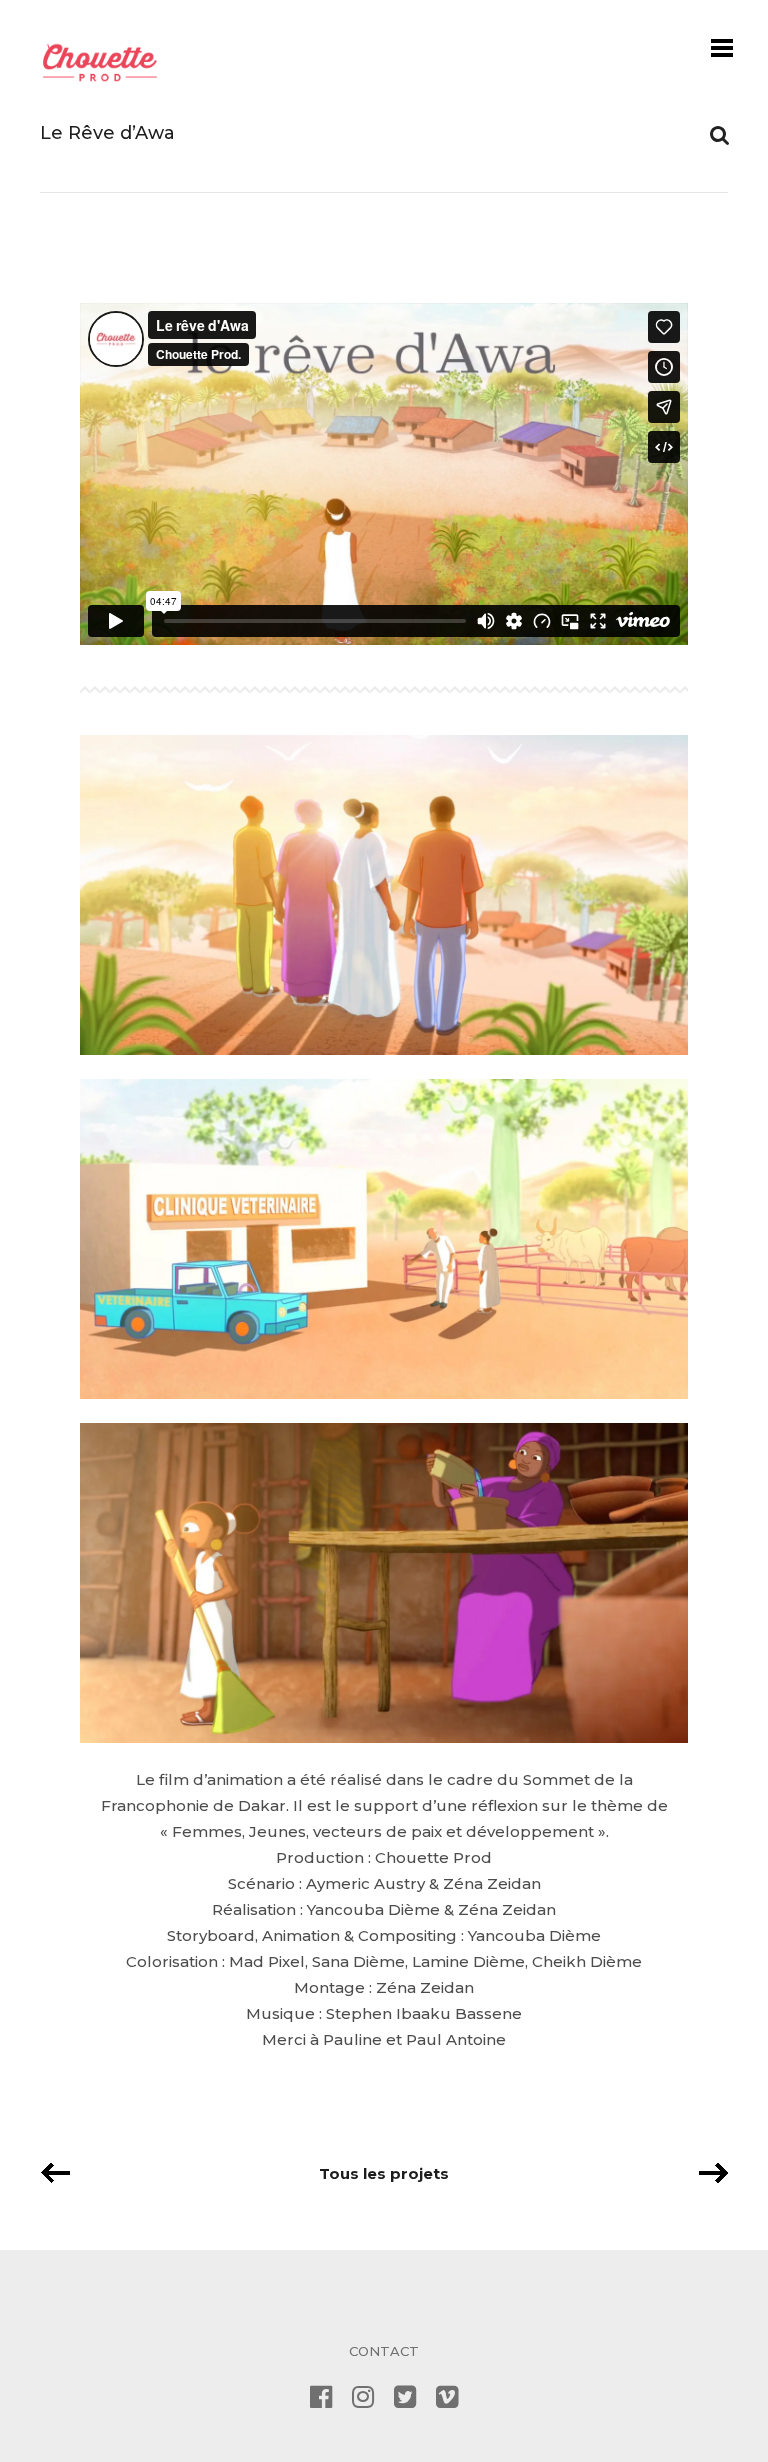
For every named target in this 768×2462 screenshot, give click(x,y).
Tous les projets (384, 2173)
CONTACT (384, 2351)
